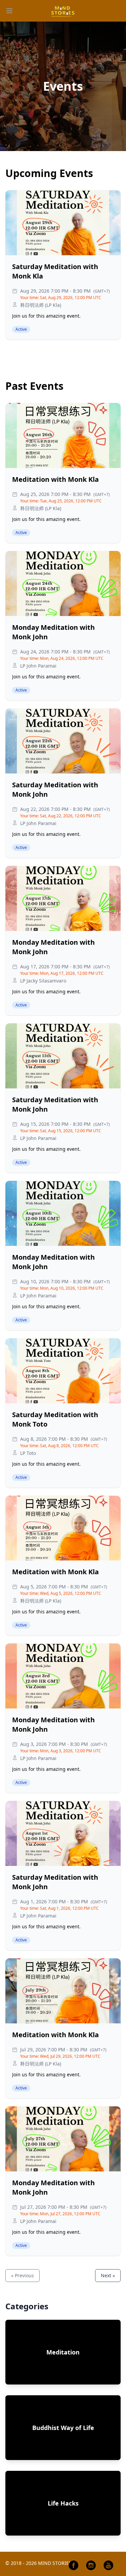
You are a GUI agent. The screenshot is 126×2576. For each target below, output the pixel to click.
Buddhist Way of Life (63, 2428)
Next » (108, 2275)
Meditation (63, 2352)
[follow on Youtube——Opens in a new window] (109, 2565)
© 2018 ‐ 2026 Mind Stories (38, 2563)
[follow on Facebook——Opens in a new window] (74, 2565)
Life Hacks (63, 2503)
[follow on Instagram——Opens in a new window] (91, 2565)
